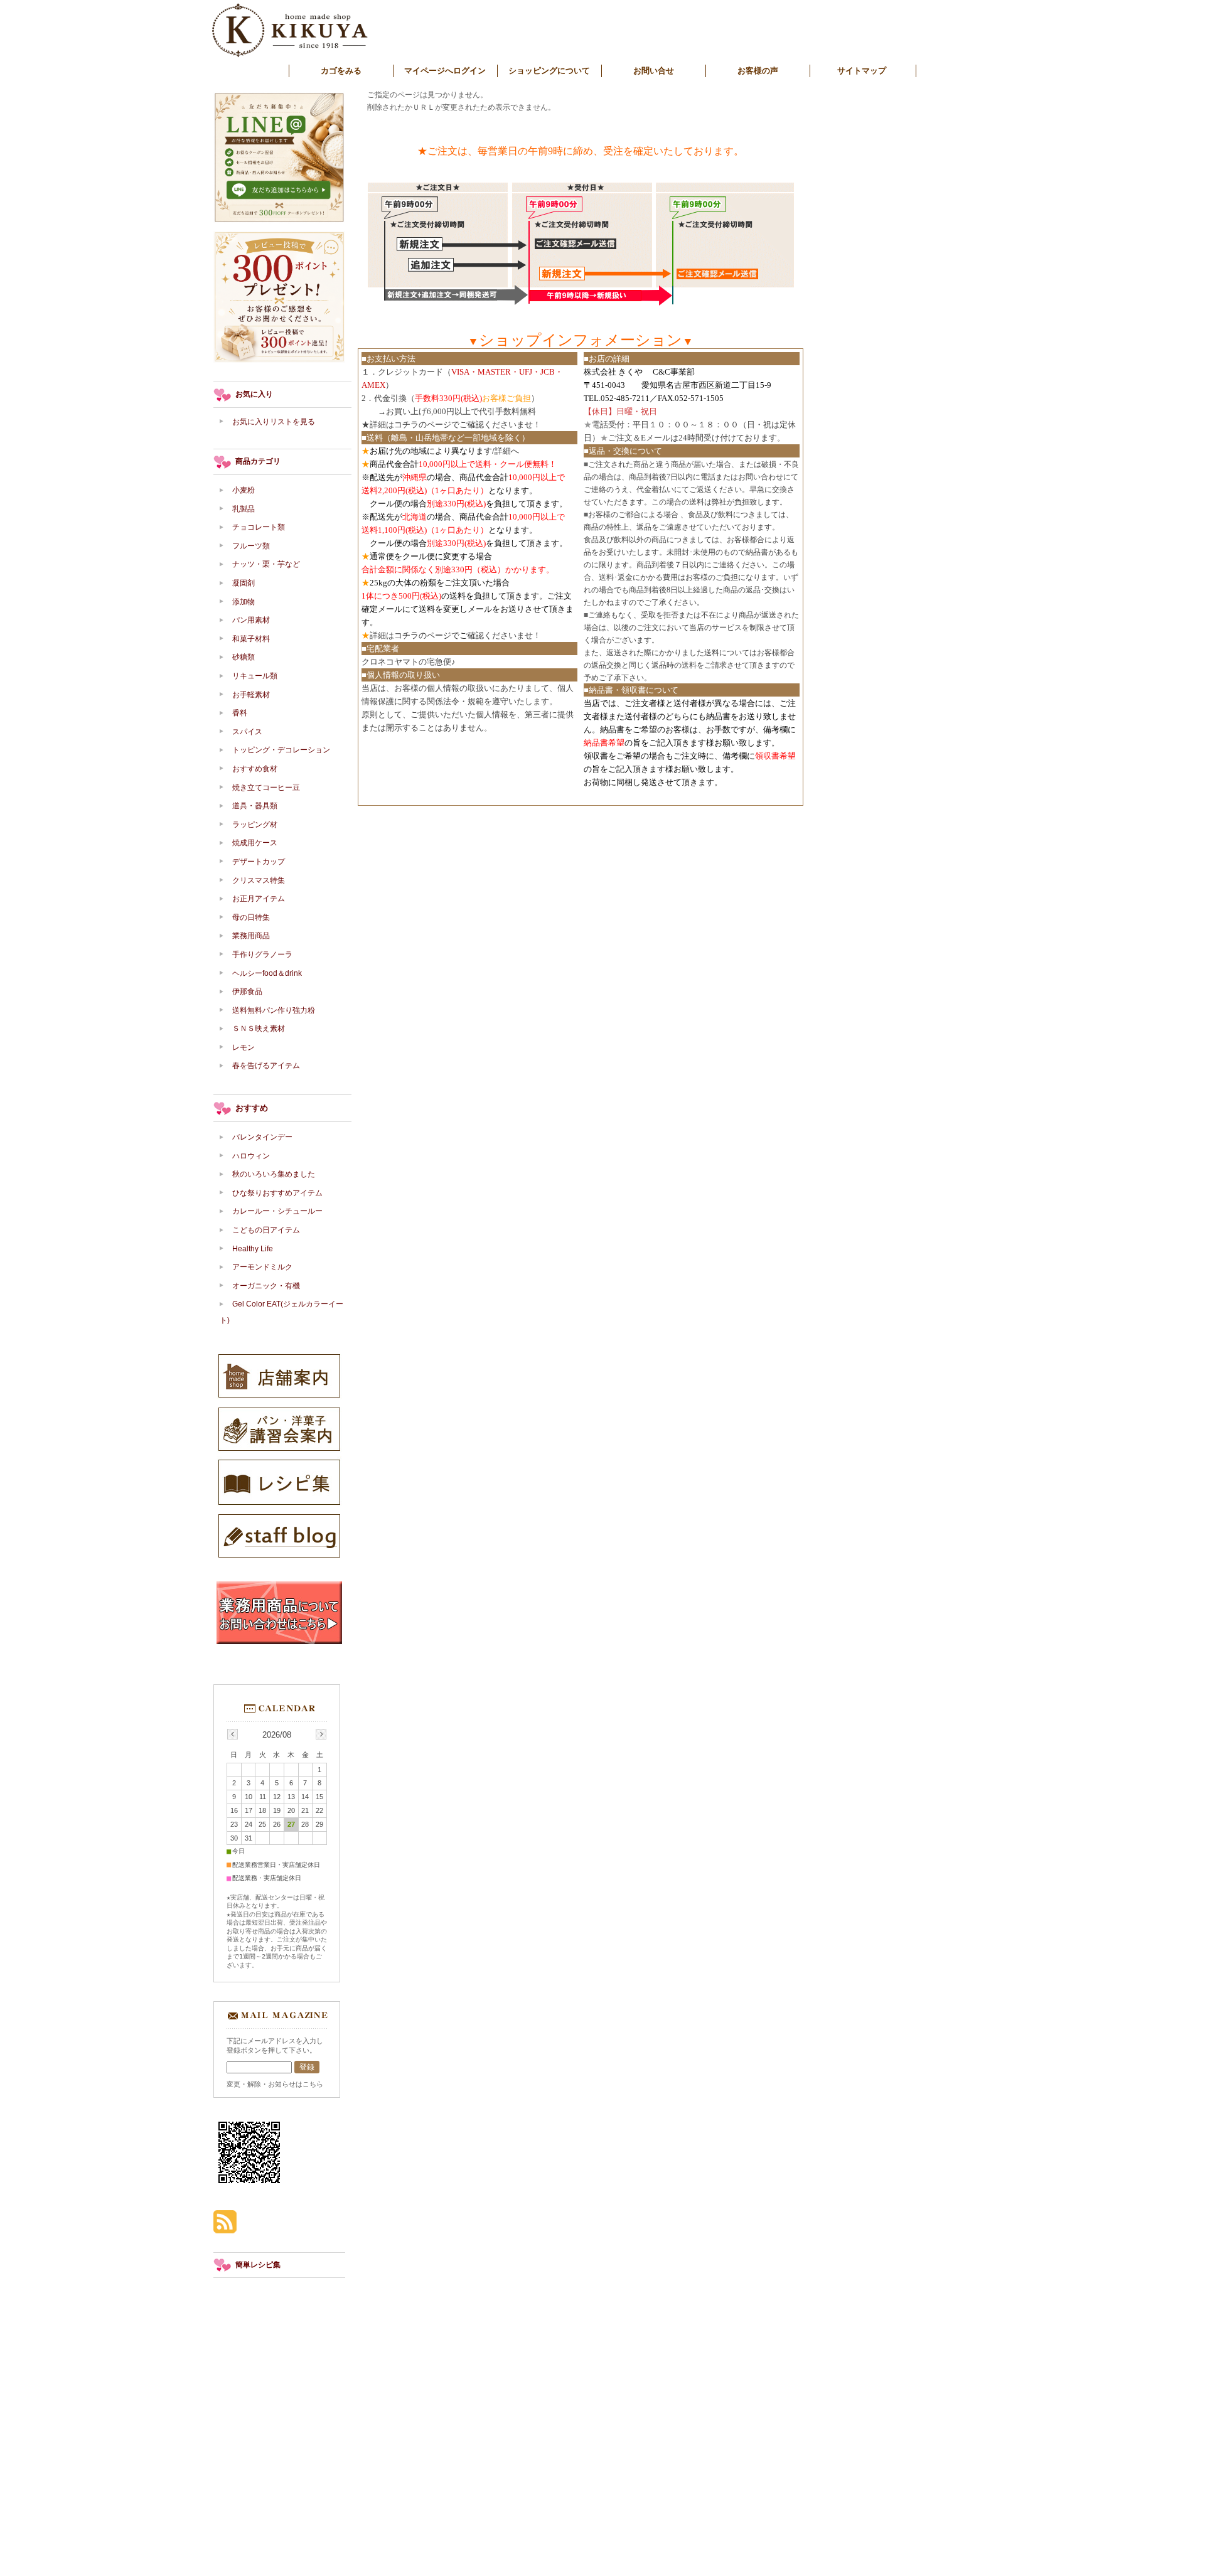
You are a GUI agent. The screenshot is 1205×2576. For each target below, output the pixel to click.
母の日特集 (251, 917)
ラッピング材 (255, 825)
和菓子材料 (251, 639)
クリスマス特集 (259, 880)
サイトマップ (862, 71)
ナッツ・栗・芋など (266, 564)
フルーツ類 (251, 546)
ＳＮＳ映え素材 (259, 1029)
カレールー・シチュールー (277, 1211)
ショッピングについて (549, 71)
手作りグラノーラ (262, 954)
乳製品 (244, 509)
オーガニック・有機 (266, 1286)
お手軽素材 (251, 695)
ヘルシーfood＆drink (267, 973)
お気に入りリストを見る (274, 422)
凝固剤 (244, 583)
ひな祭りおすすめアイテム (277, 1193)
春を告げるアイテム (266, 1066)
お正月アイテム (259, 899)
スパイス (247, 732)
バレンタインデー (262, 1137)
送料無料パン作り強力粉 (274, 1010)
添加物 (247, 602)
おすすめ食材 (255, 769)
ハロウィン (251, 1156)
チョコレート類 (259, 527)
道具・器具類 (255, 806)
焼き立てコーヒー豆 (266, 788)
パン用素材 (251, 620)
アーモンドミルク (262, 1267)
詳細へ (507, 451)
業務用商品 (251, 936)
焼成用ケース (255, 843)
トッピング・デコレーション (281, 750)
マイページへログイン (445, 71)
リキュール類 (255, 676)
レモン (244, 1047)
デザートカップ (259, 862)
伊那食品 (247, 991)
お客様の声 (758, 71)
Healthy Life (253, 1249)
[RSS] (225, 2227)
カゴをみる (341, 71)
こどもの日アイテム (266, 1230)
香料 (240, 713)
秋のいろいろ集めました (274, 1174)
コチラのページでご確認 (439, 425)
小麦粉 (244, 490)
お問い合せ (654, 71)
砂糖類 (244, 657)
